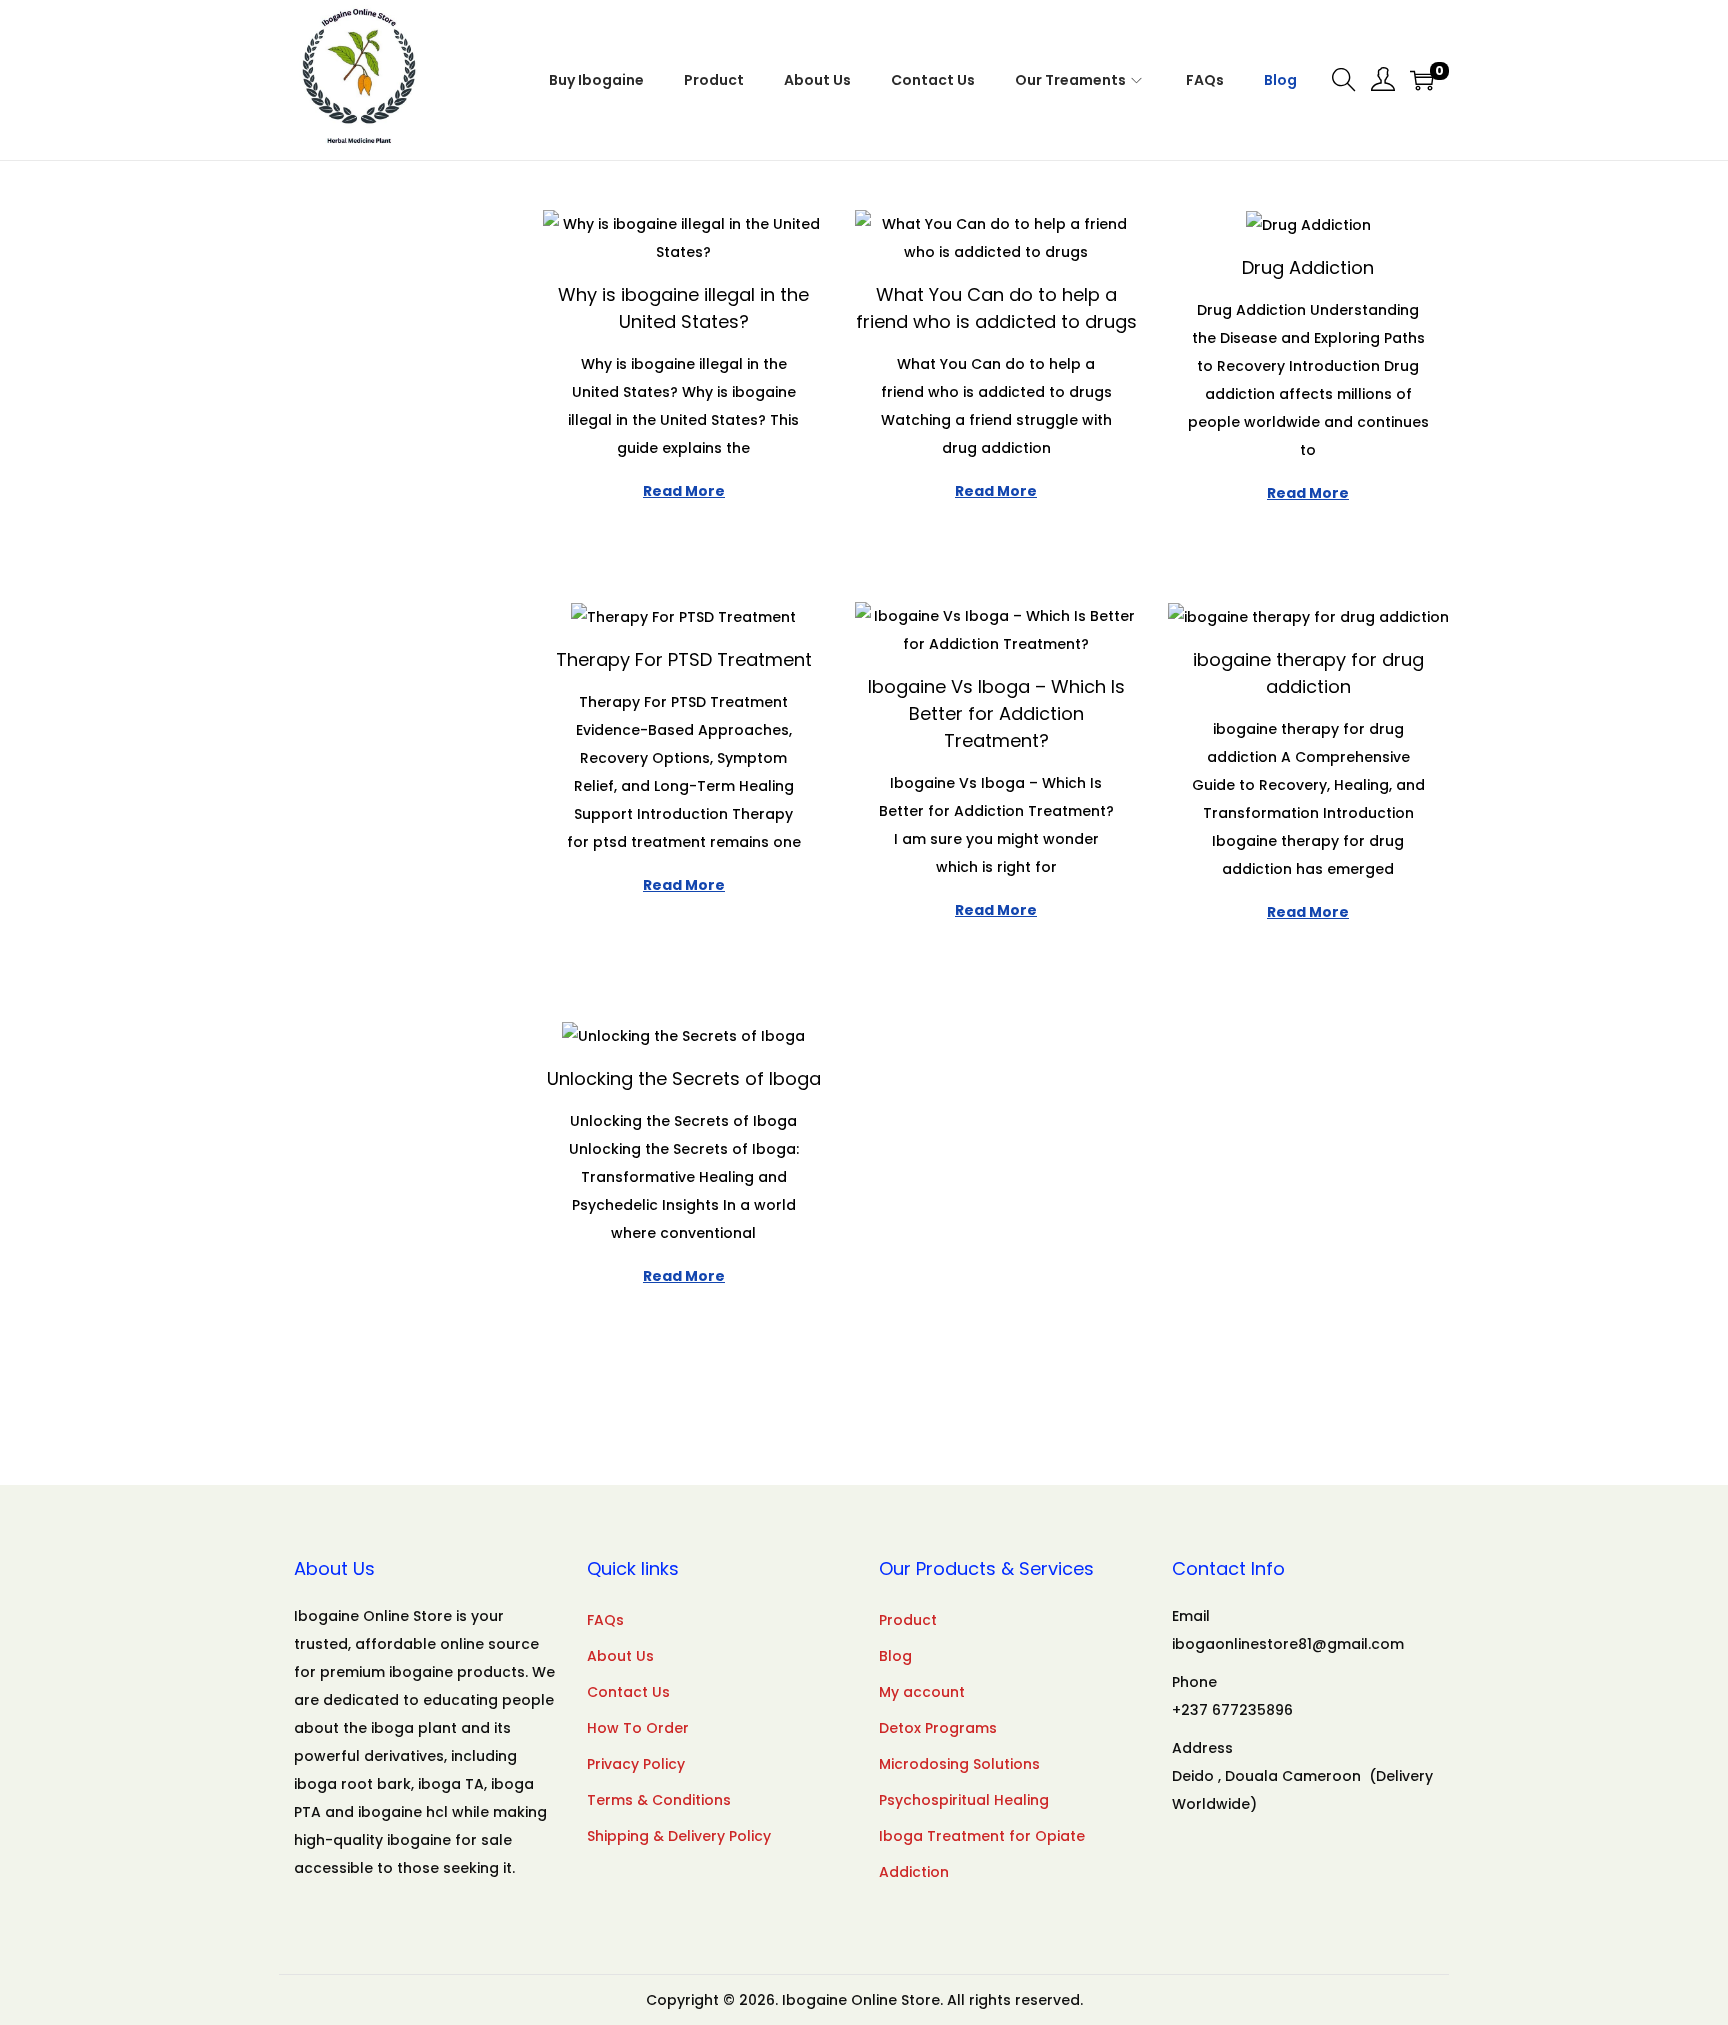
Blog (895, 1656)
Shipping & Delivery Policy (679, 1836)
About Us (620, 1656)
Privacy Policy (636, 1764)
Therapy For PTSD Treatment (684, 659)
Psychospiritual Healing (964, 1800)
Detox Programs (938, 1728)
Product (908, 1620)
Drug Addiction (1308, 267)
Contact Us (628, 1692)
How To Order (638, 1728)
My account (922, 1692)
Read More (684, 491)
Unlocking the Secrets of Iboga (684, 1078)
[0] (1422, 80)
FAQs (605, 1620)
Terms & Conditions (659, 1800)
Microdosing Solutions (959, 1764)
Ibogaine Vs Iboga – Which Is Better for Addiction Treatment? (996, 713)
